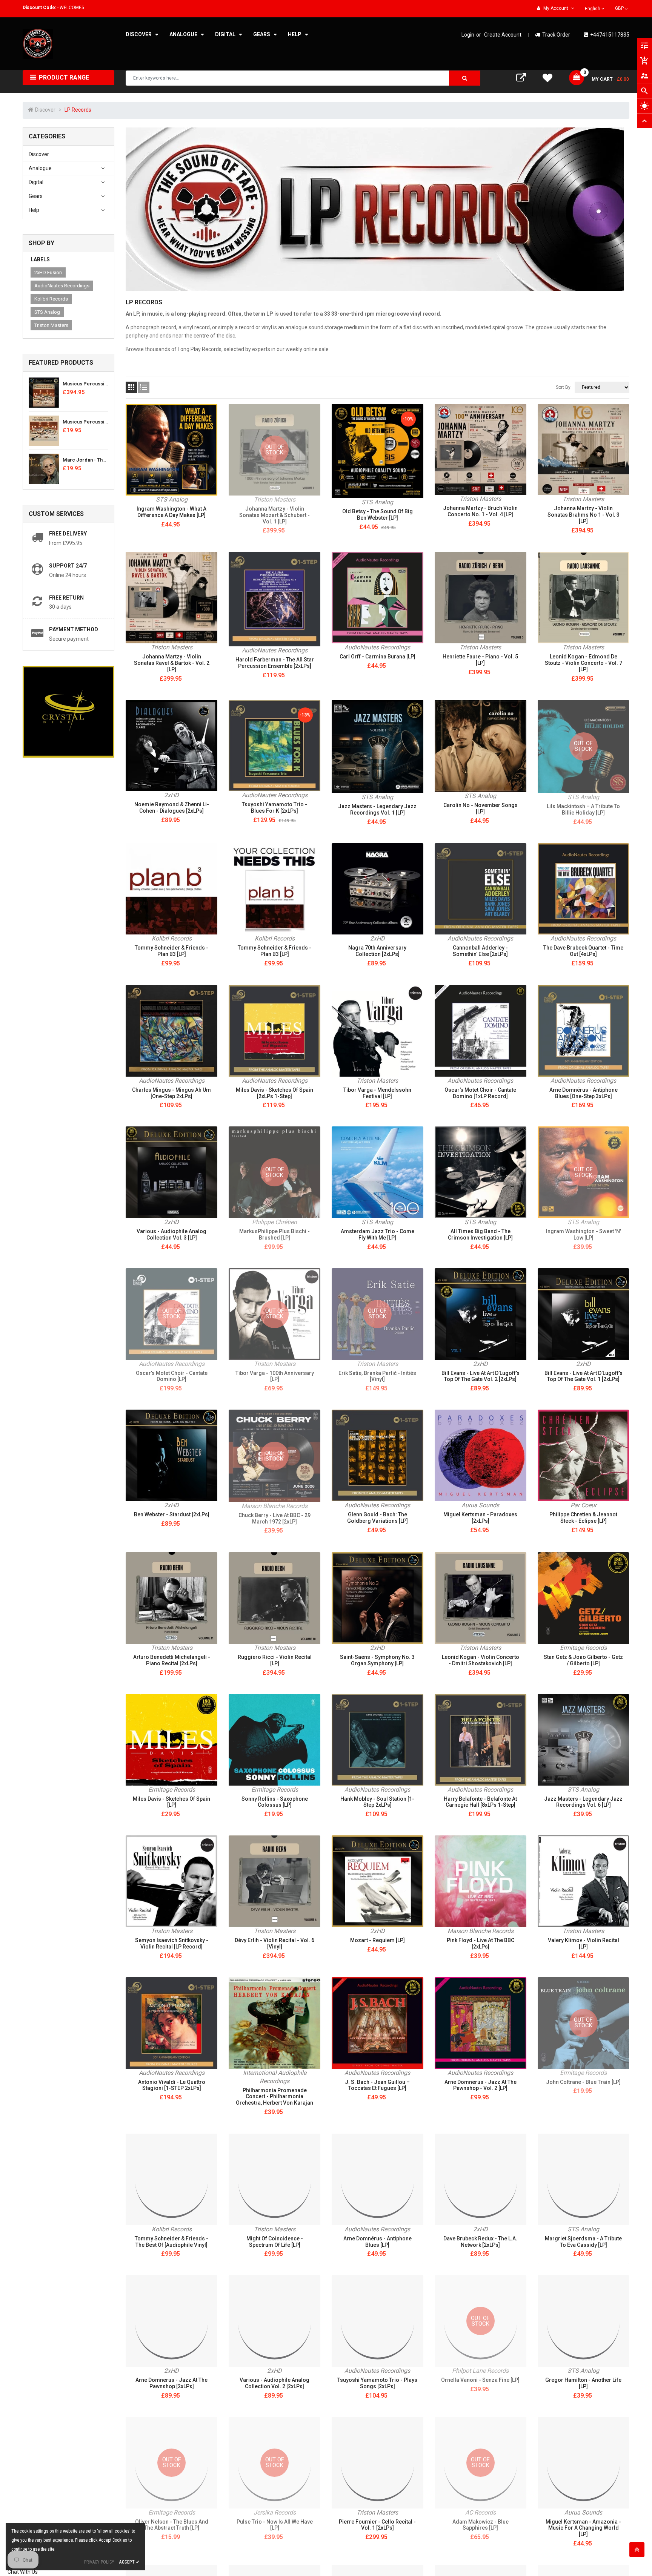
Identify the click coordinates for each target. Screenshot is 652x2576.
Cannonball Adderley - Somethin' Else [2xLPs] (480, 951)
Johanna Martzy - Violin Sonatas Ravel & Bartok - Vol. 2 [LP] (172, 663)
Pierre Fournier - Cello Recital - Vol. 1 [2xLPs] (377, 2525)
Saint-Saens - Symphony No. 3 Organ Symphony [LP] (377, 1660)
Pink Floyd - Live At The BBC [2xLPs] (481, 1943)
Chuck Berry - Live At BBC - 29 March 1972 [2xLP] (274, 1518)
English (593, 9)
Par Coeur (584, 1505)
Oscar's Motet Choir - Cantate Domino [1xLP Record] (480, 1093)
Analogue (40, 168)
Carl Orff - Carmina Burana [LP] (378, 657)
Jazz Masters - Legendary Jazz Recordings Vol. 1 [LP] (377, 809)
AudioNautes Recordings (62, 286)
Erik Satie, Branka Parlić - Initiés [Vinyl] (377, 1376)
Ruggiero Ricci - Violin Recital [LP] (275, 1660)
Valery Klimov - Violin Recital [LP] (584, 1943)
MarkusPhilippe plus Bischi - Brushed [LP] (274, 1234)
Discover (39, 154)
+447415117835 (610, 35)
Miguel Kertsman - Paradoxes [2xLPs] (480, 1518)
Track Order (556, 35)
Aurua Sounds (480, 1505)
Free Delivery (68, 534)
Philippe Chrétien (274, 1222)
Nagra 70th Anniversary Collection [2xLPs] (377, 951)
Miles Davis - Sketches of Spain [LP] (171, 1802)
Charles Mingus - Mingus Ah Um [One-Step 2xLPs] (171, 1093)
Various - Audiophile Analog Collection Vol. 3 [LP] (171, 1234)
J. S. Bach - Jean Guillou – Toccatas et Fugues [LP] (377, 2085)
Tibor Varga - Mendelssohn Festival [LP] (377, 1093)
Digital (36, 182)
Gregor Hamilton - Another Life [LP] (583, 2383)
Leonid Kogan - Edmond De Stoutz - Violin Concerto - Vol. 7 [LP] (584, 663)
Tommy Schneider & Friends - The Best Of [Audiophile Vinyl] (171, 2242)
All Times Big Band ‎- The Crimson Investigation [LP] (480, 1234)
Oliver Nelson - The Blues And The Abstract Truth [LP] (172, 2525)
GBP (622, 8)
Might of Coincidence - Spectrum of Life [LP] (275, 2242)
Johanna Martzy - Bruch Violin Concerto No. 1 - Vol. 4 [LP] (480, 511)
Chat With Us (23, 2572)
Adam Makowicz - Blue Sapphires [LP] (481, 2525)
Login (468, 35)
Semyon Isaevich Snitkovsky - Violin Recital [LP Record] (172, 1943)
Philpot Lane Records (480, 2371)
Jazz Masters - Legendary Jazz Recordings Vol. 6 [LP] (583, 1802)
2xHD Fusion (48, 272)
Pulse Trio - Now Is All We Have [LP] (275, 2525)
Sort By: (564, 387)
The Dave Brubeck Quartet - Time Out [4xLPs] (583, 951)
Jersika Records (275, 2512)
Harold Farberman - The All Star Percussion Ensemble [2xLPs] (275, 663)
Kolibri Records (51, 299)
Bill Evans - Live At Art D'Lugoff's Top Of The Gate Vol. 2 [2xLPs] (481, 1376)
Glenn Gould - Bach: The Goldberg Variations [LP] (378, 1518)
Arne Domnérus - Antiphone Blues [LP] (378, 2242)
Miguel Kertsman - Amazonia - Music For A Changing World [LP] (583, 2528)
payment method (74, 629)
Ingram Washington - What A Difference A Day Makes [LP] (171, 512)
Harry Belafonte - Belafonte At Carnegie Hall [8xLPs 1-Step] (480, 1802)
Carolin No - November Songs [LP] (481, 808)
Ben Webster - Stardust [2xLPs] (172, 1514)
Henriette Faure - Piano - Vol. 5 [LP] (480, 660)
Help (34, 210)
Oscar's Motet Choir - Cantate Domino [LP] (172, 1376)
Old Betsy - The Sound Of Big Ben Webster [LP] (378, 515)
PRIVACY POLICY (99, 2562)
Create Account (503, 35)
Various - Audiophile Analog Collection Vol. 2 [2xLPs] (274, 2383)
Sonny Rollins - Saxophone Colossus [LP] (275, 1802)
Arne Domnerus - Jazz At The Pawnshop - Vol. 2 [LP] (481, 2085)
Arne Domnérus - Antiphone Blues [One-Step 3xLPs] (584, 1093)
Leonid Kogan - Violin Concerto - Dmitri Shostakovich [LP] (481, 1660)
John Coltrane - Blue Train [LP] (583, 2082)
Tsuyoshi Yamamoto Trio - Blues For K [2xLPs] (274, 808)
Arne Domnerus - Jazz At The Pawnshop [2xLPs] (171, 2383)
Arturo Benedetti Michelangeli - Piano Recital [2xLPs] (172, 1660)
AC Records (481, 2512)
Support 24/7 (68, 566)
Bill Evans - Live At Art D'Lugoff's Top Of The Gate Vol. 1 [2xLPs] (584, 1376)
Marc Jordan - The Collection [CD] (102, 460)
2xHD (171, 795)
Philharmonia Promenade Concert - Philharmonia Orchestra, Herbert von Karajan (274, 2097)
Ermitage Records (583, 1648)
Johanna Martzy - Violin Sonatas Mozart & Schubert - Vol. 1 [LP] (274, 515)
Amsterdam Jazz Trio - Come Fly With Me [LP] (378, 1234)
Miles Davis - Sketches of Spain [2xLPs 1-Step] (274, 1093)
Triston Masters (51, 325)
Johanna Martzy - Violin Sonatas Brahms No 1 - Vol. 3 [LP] (584, 515)
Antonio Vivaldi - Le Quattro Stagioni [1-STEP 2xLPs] (172, 2085)
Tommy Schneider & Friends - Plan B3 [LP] (171, 951)
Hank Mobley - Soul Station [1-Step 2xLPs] (377, 1802)
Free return (66, 598)
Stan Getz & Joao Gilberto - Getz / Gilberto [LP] (583, 1660)
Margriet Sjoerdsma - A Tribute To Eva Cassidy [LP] (583, 2242)
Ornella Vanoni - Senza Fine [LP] (480, 2380)
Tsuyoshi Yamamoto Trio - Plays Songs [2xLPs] (377, 2383)
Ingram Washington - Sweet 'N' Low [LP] (584, 1234)
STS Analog (47, 312)
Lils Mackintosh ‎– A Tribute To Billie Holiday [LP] (583, 809)
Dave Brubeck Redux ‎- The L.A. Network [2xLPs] (480, 2242)
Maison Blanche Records (274, 1506)
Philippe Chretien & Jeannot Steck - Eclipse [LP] (583, 1518)
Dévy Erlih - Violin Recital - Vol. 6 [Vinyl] (274, 1943)
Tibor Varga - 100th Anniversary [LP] (275, 1376)
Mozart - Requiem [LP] (378, 1940)
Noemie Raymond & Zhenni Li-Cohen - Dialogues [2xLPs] (172, 808)
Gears (36, 196)
